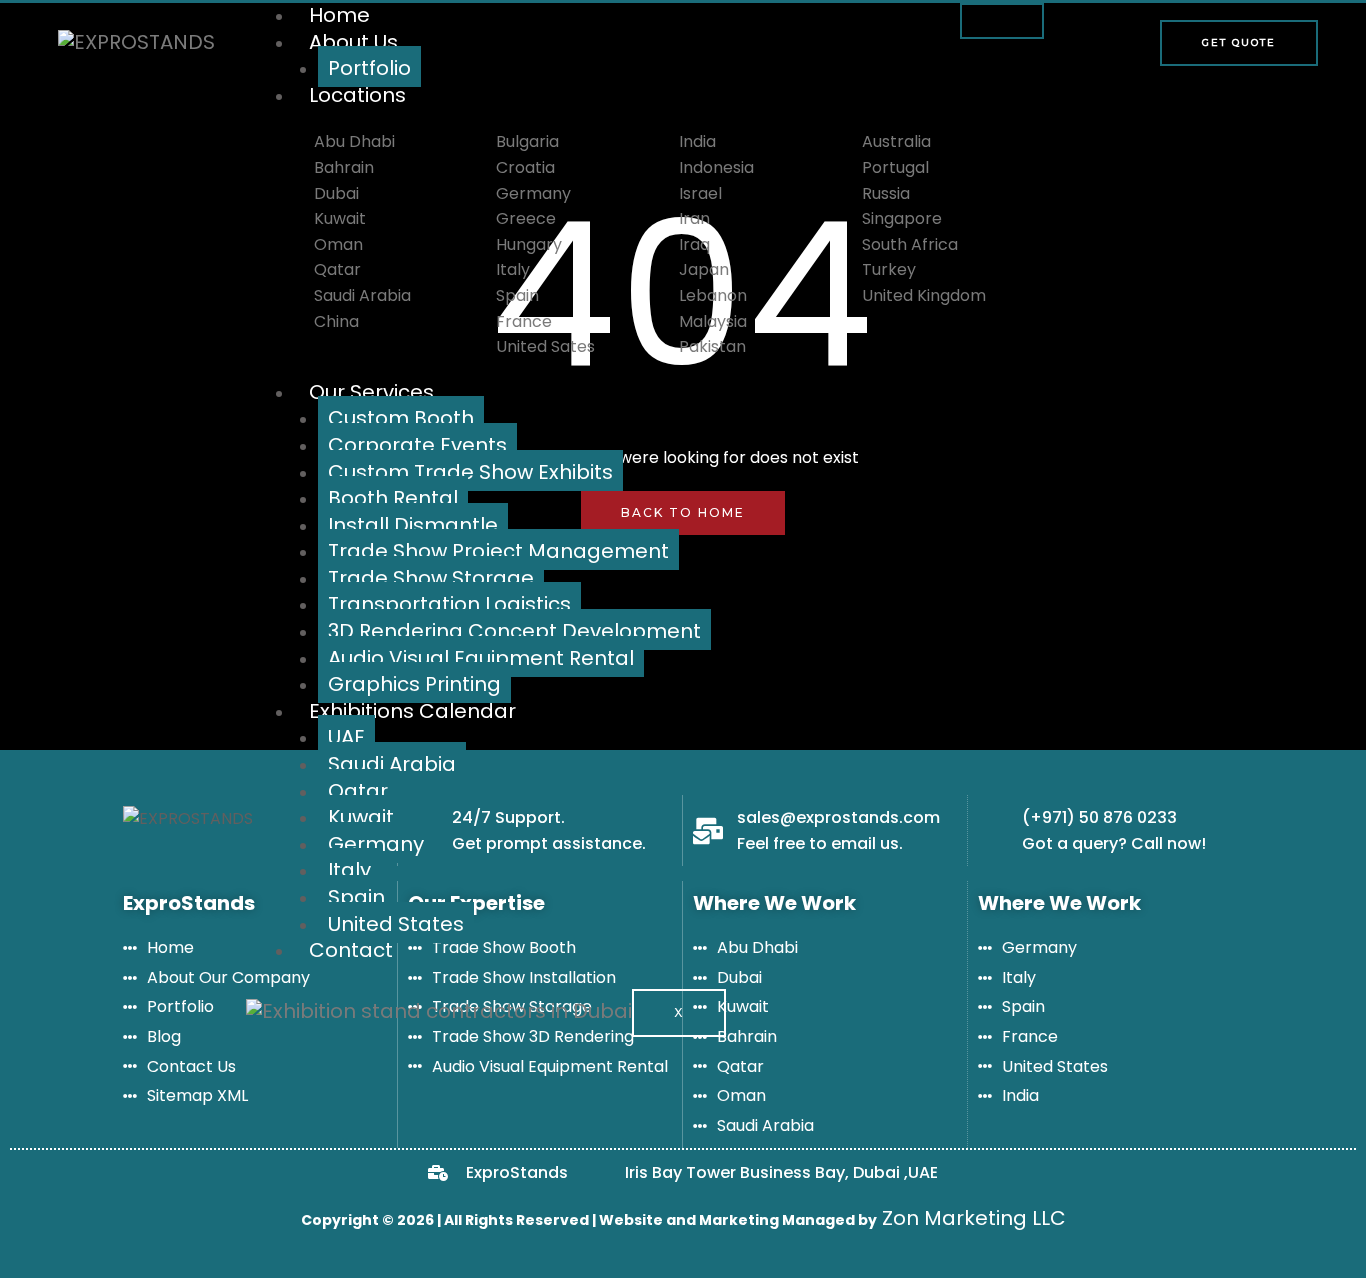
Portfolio (369, 68)
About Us (353, 42)
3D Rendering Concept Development (514, 631)
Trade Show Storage (431, 578)
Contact (351, 950)
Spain (356, 897)
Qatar (358, 791)
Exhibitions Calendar (412, 711)
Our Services (371, 392)
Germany (376, 844)
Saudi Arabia (392, 764)
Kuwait (361, 817)
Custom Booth (401, 418)
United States (396, 924)
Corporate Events (417, 445)
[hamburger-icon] (1002, 21)
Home (339, 15)
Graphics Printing (414, 684)
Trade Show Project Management (498, 551)
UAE (346, 737)
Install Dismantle (413, 525)
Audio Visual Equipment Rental (481, 658)
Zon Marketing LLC (971, 1218)
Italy (349, 870)
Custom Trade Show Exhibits (470, 472)
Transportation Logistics (449, 604)
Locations (357, 95)
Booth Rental (393, 498)
